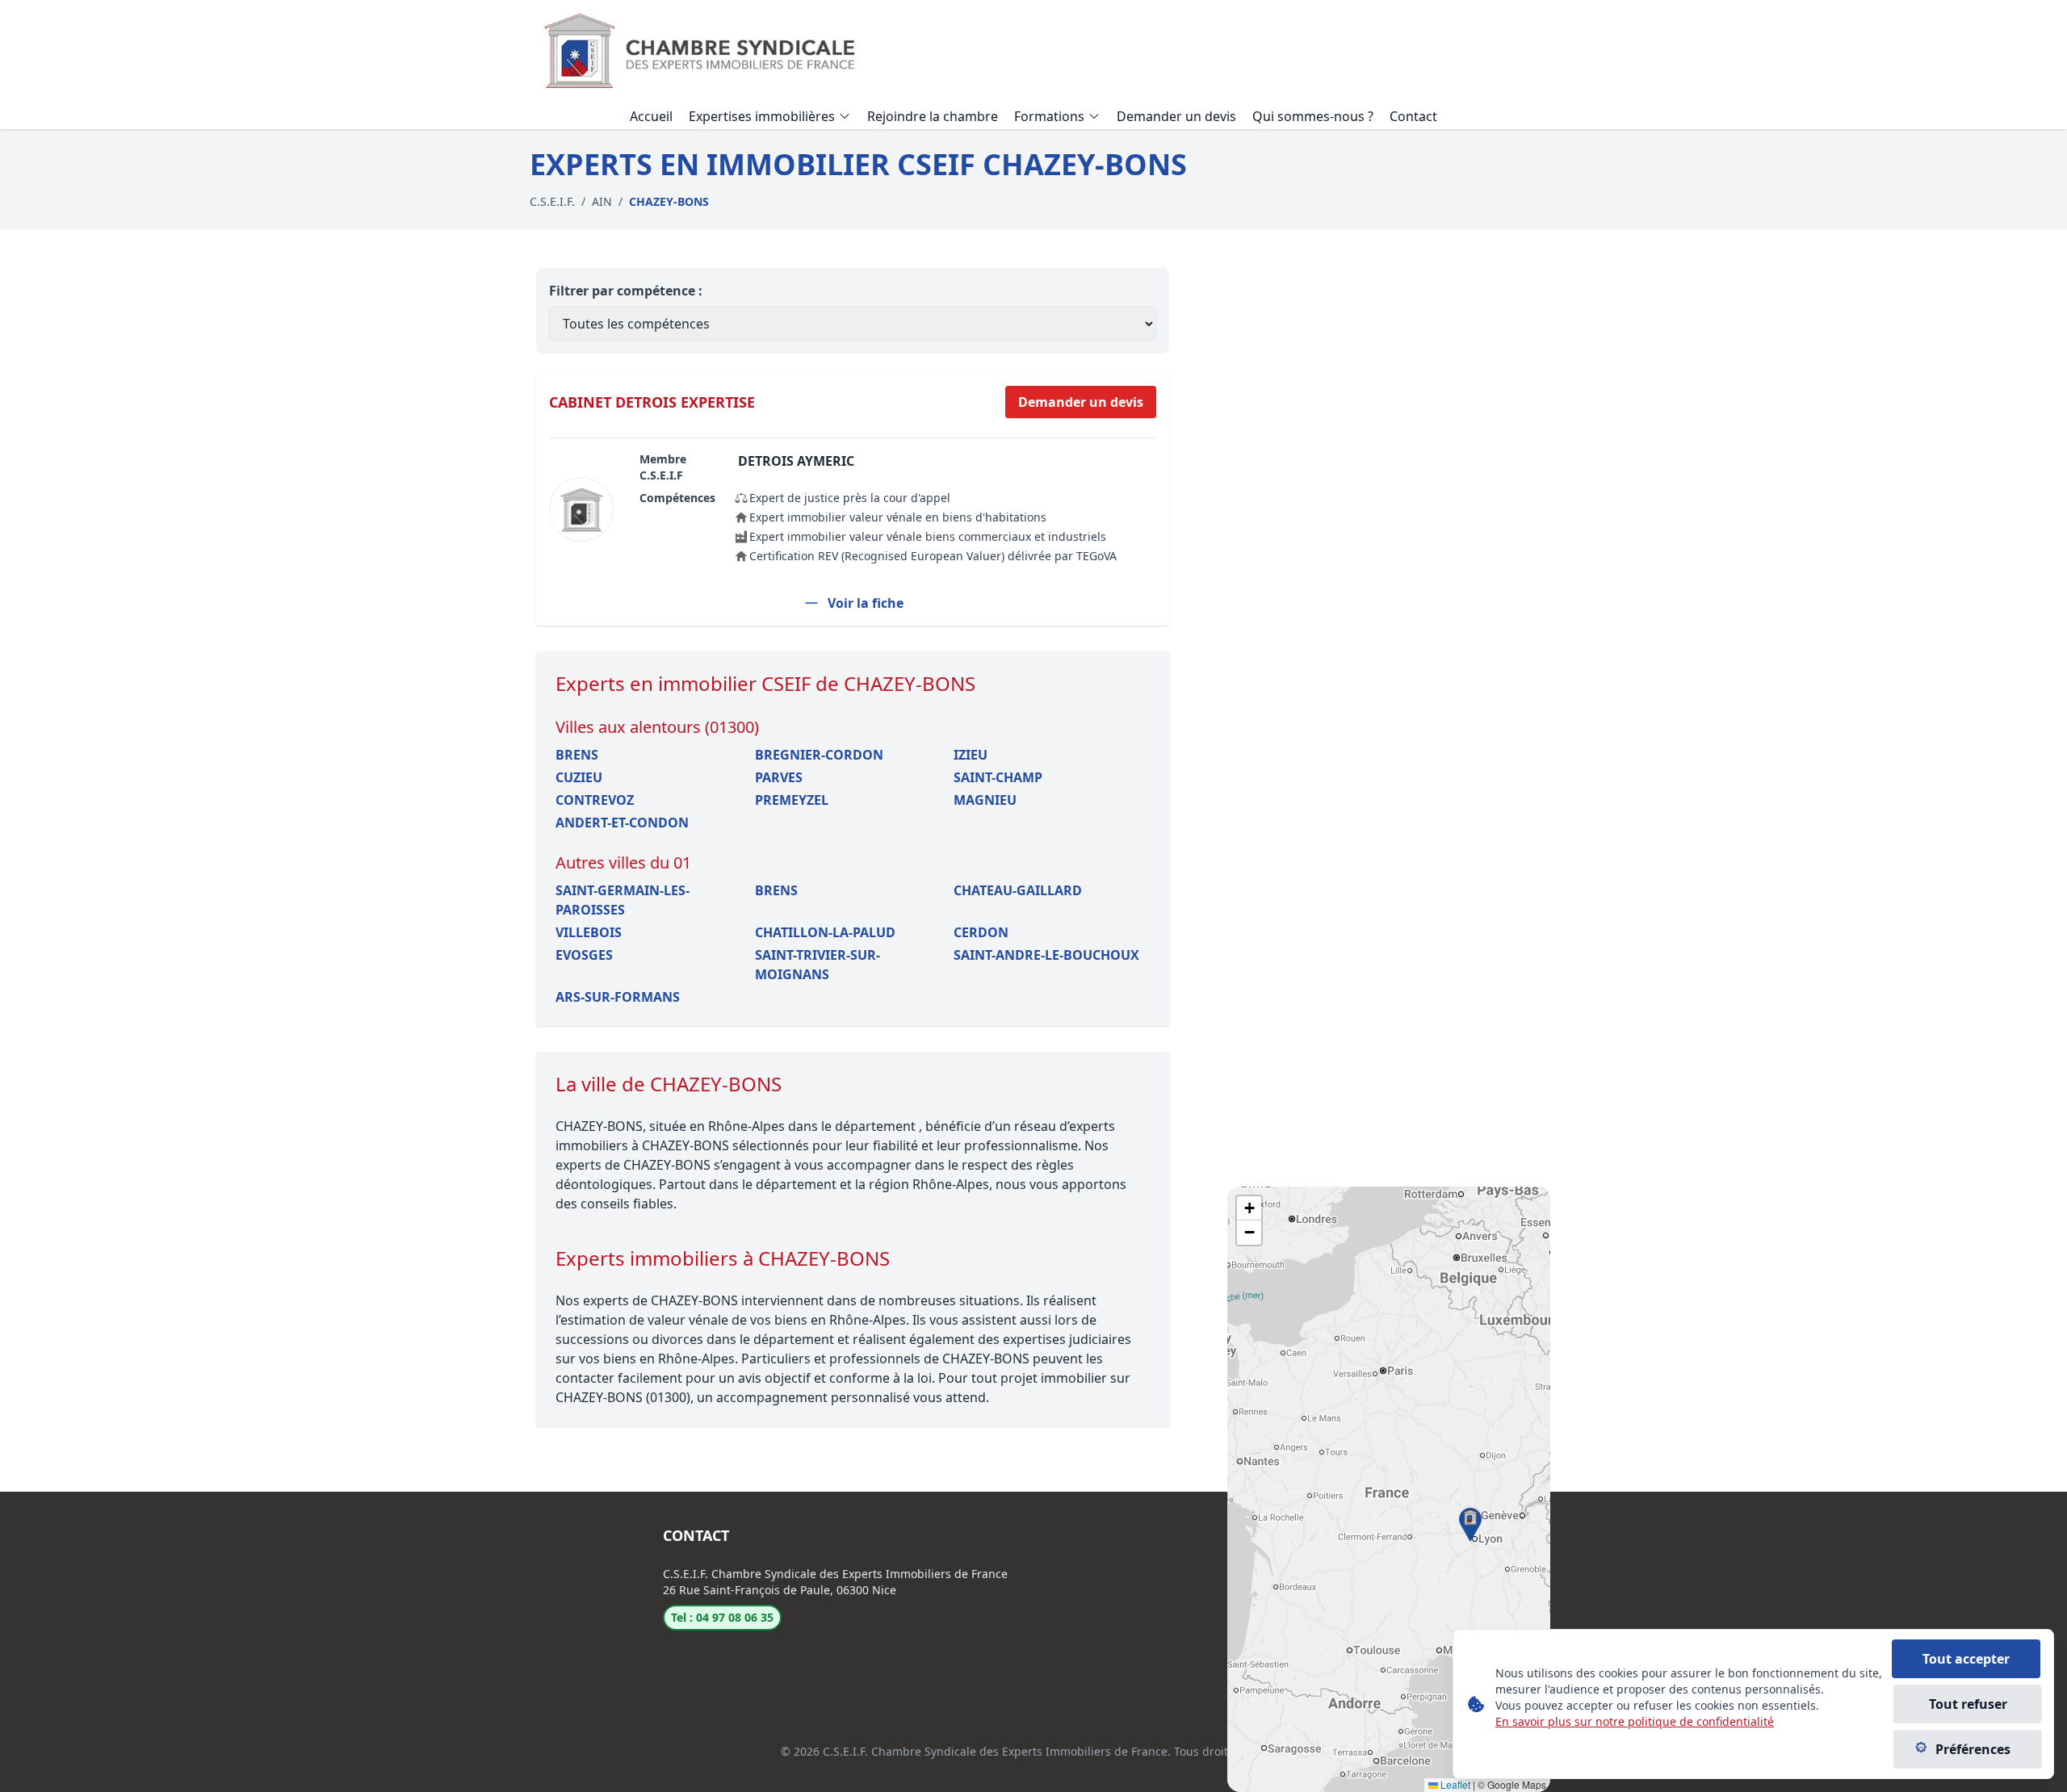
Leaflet (1454, 1784)
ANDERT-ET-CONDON (622, 823)
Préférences (1973, 1749)
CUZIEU (579, 777)
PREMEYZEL (792, 800)
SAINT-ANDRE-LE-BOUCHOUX (1046, 955)
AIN (602, 201)
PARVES (779, 777)
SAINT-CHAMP (998, 777)
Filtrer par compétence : (626, 291)
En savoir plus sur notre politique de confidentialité (1635, 1721)
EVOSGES (584, 955)
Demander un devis (1081, 402)
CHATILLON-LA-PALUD (825, 932)
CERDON (981, 932)
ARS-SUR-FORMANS (618, 997)
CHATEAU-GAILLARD (1018, 890)
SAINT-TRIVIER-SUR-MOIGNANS (818, 965)
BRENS (577, 755)
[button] (1470, 1525)
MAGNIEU (985, 800)
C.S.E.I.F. (552, 201)
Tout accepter (1966, 1659)
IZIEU (971, 755)
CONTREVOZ (595, 800)
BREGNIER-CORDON (819, 755)
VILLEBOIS (589, 932)
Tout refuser (1968, 1704)
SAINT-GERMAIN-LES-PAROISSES (623, 900)
